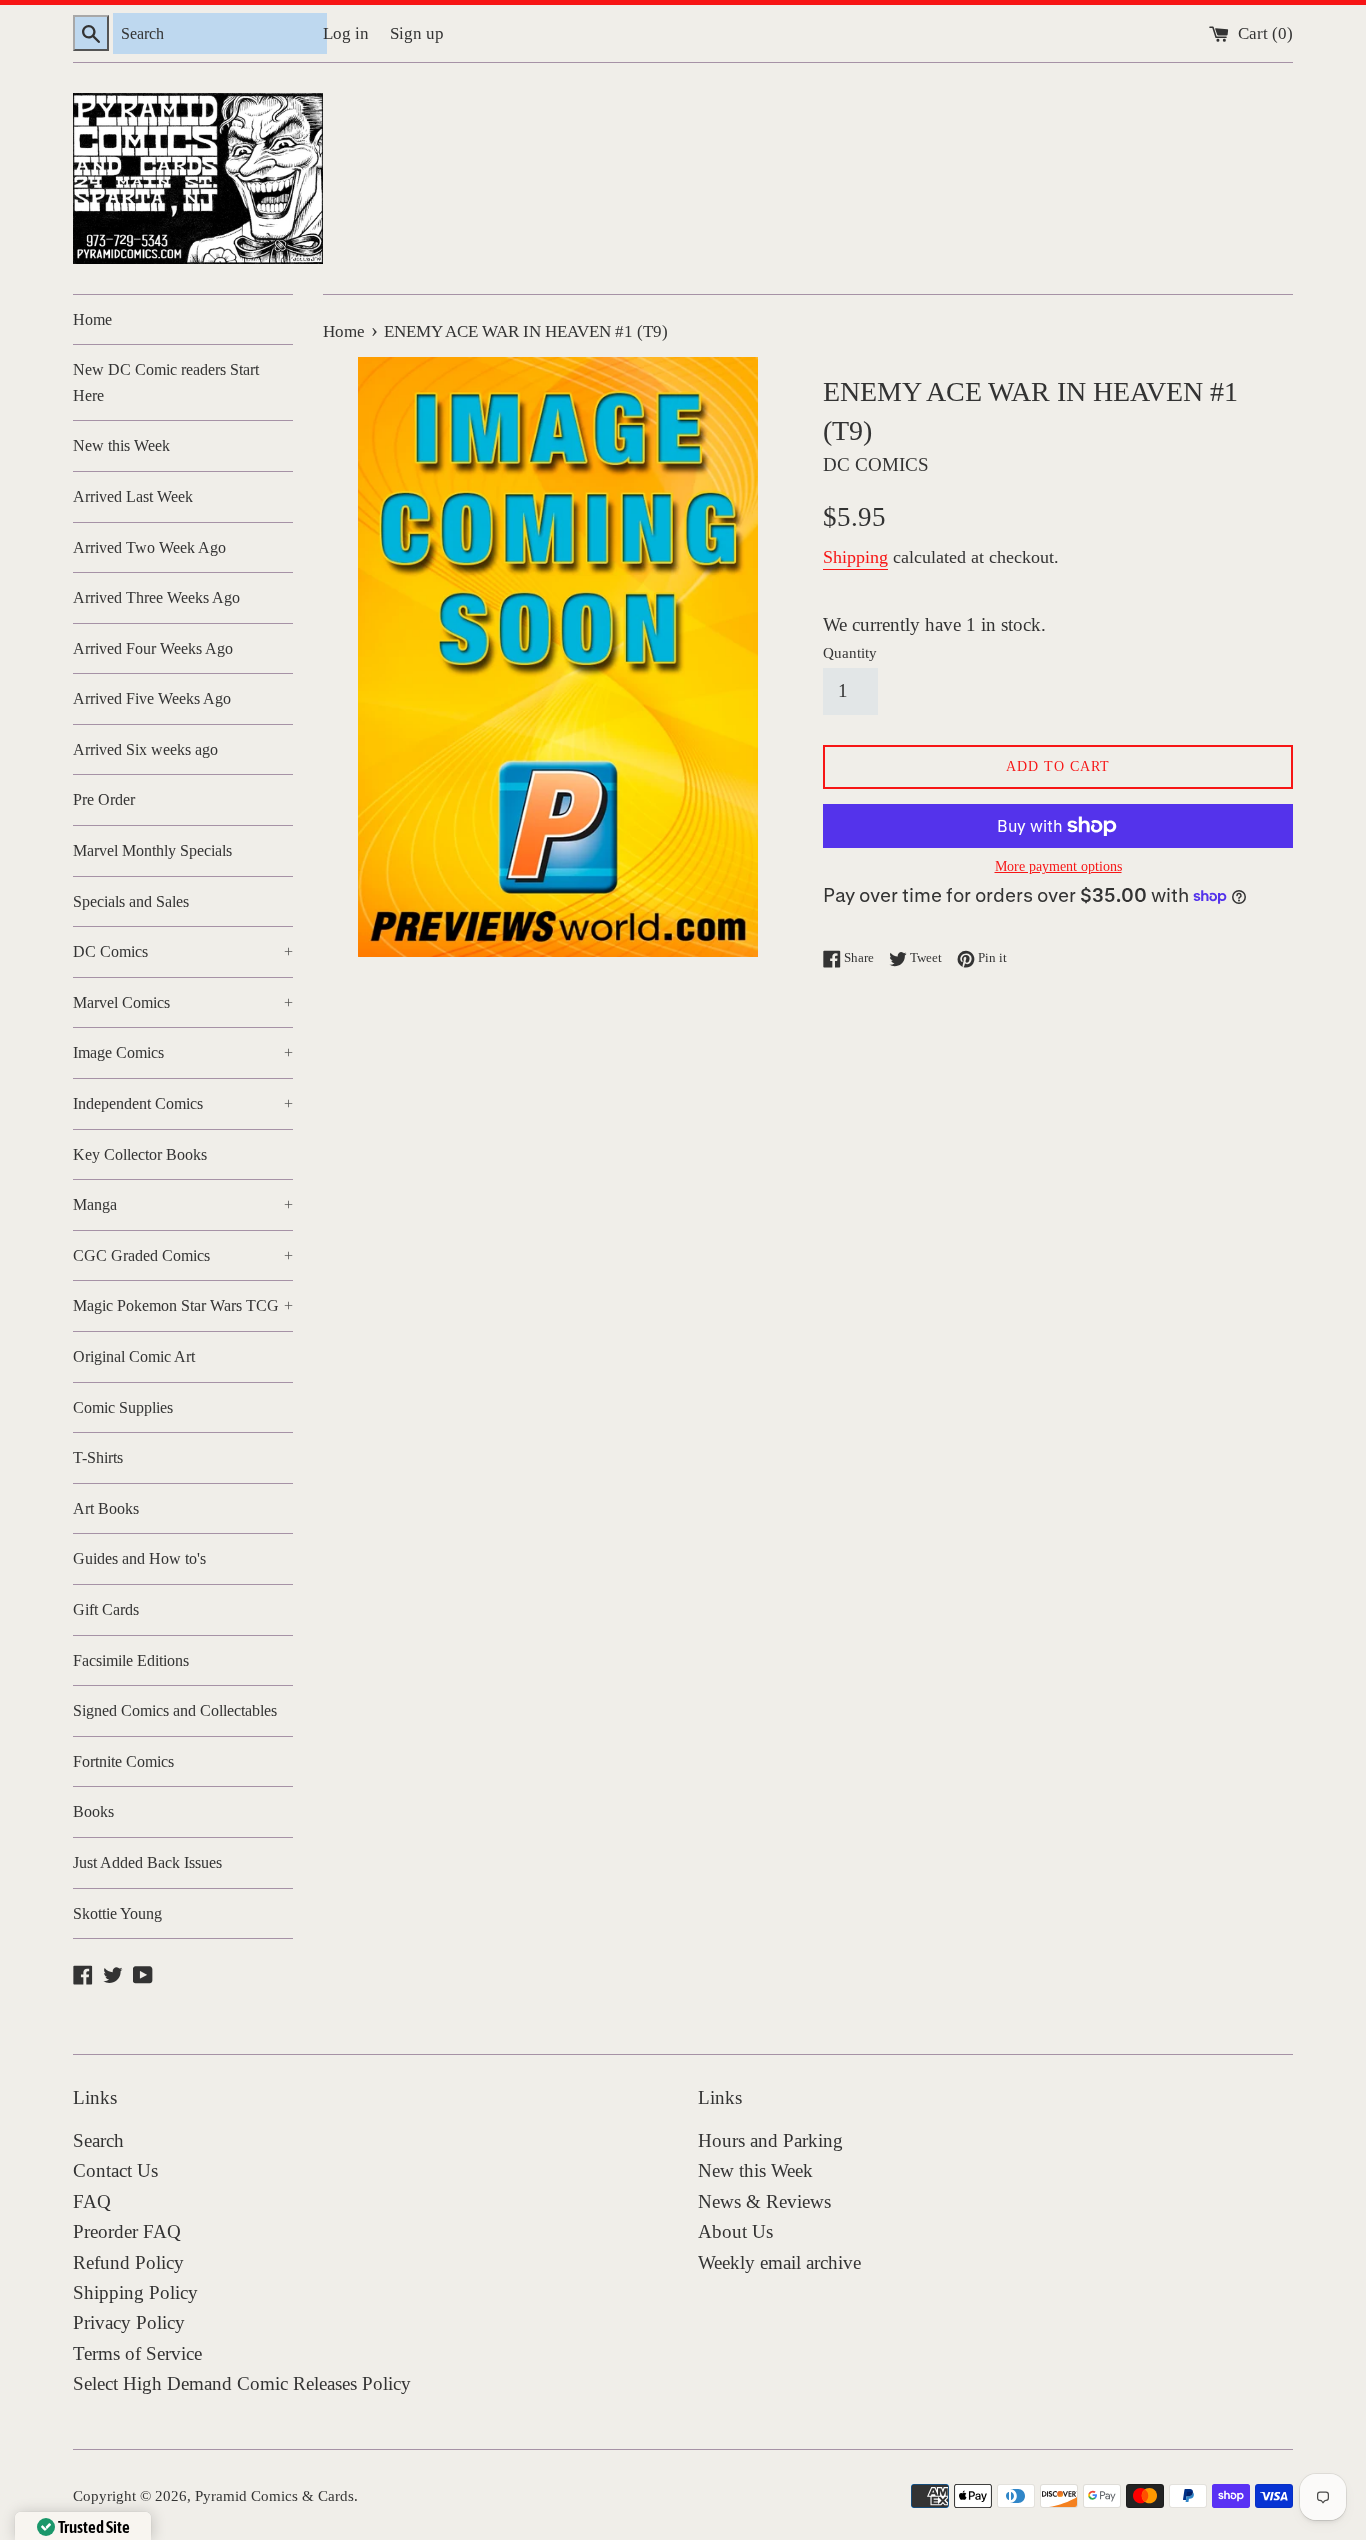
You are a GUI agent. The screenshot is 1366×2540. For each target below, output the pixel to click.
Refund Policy (128, 2262)
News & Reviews (764, 2201)
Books (93, 1811)
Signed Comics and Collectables (175, 1710)
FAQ (92, 2201)
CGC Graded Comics (183, 1255)
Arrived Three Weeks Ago (156, 597)
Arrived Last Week (133, 496)
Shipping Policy (135, 2292)
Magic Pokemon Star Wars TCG (183, 1305)
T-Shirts (98, 1457)
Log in (346, 33)
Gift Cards (106, 1609)
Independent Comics (183, 1103)
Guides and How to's (139, 1558)
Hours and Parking (770, 2140)
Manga (183, 1204)
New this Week (121, 445)
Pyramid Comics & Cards (274, 2495)
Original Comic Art (134, 1356)
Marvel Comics (183, 1002)
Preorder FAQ (127, 2231)
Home (92, 319)
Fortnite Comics (123, 1761)
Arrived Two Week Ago (149, 547)
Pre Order (104, 799)
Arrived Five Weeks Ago (152, 698)
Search (98, 2140)
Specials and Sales (131, 901)
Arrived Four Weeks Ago (153, 648)
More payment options (1058, 866)
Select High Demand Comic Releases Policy (242, 2383)
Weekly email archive (779, 2262)
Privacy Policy (129, 2322)
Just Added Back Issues (147, 1862)
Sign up (417, 33)
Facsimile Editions (131, 1660)
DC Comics (183, 951)
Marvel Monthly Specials (152, 850)
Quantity (850, 652)
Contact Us (115, 2170)
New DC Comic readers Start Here (166, 382)
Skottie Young (117, 1913)
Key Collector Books (140, 1154)
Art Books (106, 1508)
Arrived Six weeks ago (145, 749)
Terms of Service (137, 2353)
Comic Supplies (123, 1407)
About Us (735, 2231)
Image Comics (183, 1052)
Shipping (855, 557)
